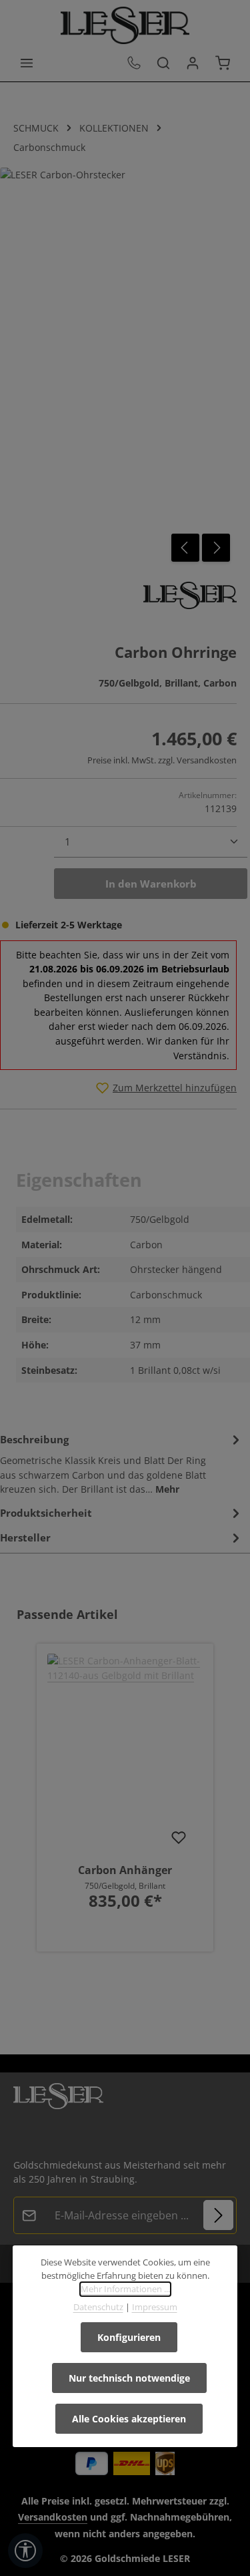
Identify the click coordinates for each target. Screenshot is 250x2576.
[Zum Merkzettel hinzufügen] (179, 1837)
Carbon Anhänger (125, 1870)
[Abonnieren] (218, 2215)
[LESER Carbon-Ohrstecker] (118, 368)
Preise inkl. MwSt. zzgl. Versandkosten (162, 760)
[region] (125, 1789)
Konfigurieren (129, 2337)
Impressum (155, 2307)
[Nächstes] (216, 548)
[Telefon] (134, 63)
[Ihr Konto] (193, 63)
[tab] (122, 1463)
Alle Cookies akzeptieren (129, 2419)
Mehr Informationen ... (125, 2289)
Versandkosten (53, 2517)
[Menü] (27, 63)
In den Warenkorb (151, 884)
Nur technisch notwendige (129, 2378)
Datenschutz (98, 2307)
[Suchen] (163, 63)
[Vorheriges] (185, 548)
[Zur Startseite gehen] (125, 25)
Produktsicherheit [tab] (46, 1513)
